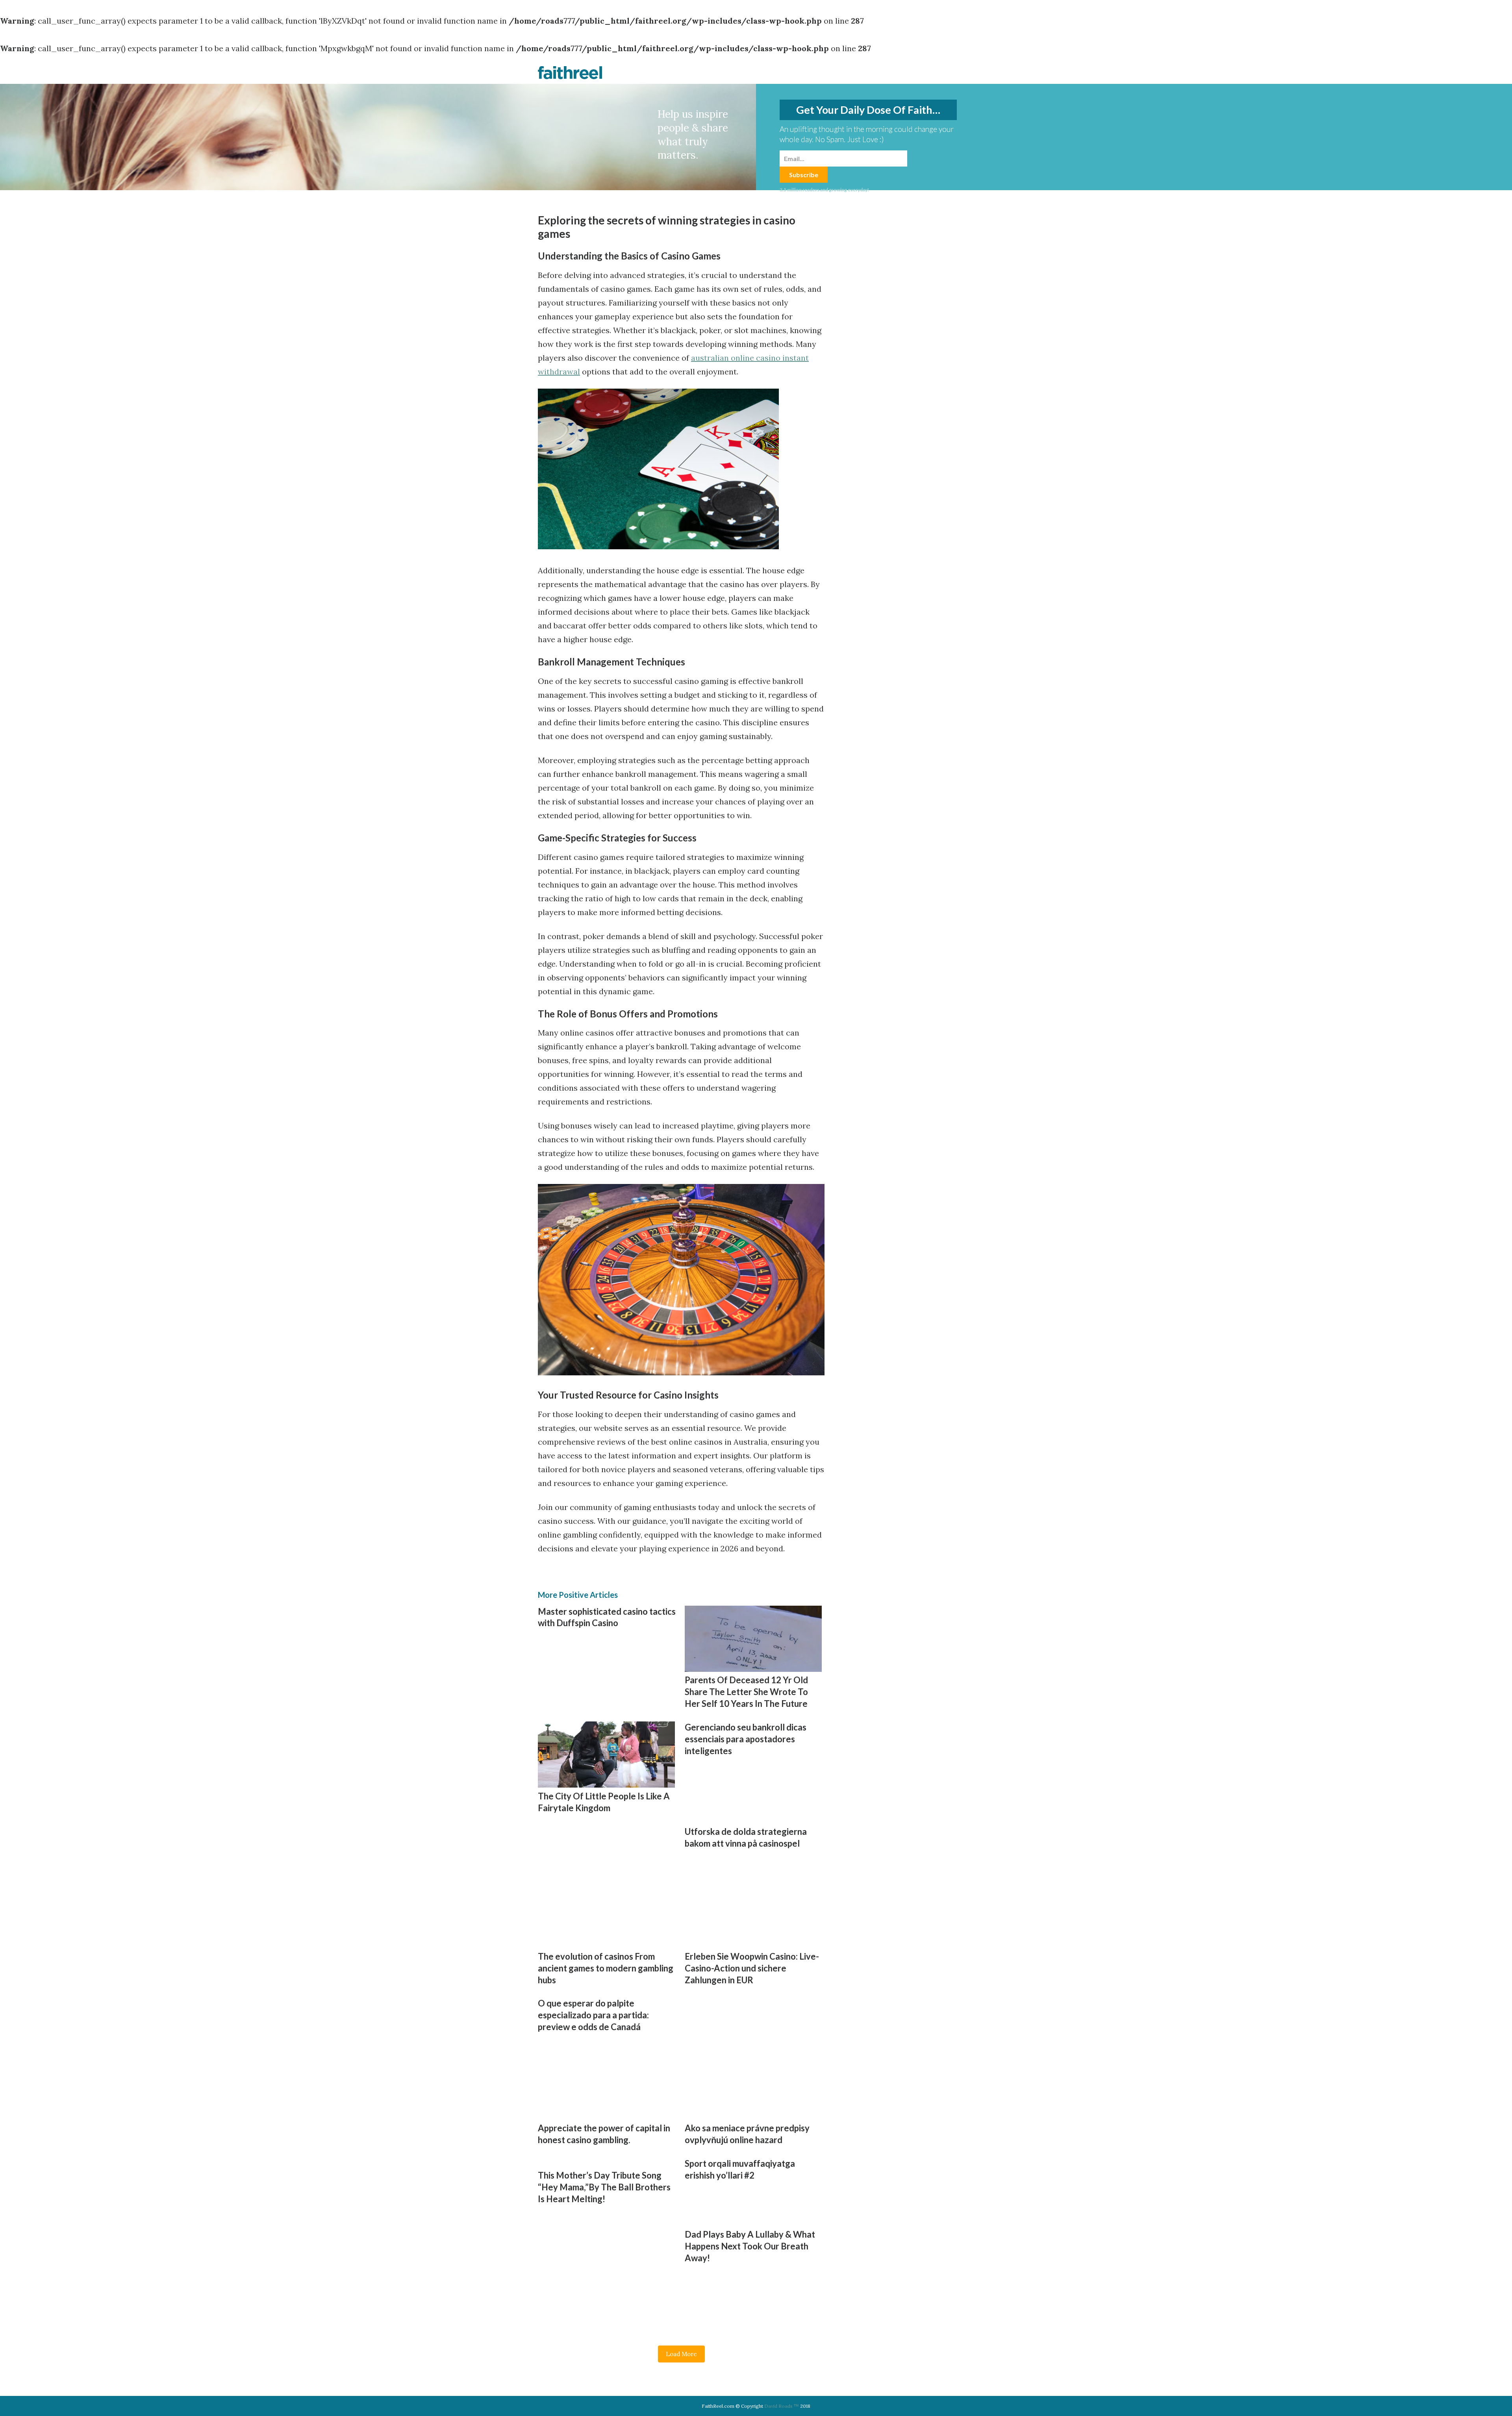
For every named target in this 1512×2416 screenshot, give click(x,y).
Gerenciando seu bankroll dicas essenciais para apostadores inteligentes (746, 1739)
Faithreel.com (570, 72)
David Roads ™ (782, 2406)
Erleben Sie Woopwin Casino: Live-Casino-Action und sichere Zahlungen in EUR (752, 1968)
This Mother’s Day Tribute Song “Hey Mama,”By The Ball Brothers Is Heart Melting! (604, 2187)
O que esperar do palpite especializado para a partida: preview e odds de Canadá (593, 2015)
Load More (681, 2354)
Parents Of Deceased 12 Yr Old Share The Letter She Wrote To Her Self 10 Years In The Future (746, 1692)
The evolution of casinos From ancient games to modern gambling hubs (606, 1968)
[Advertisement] (604, 1881)
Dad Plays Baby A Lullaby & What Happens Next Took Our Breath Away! (750, 2246)
